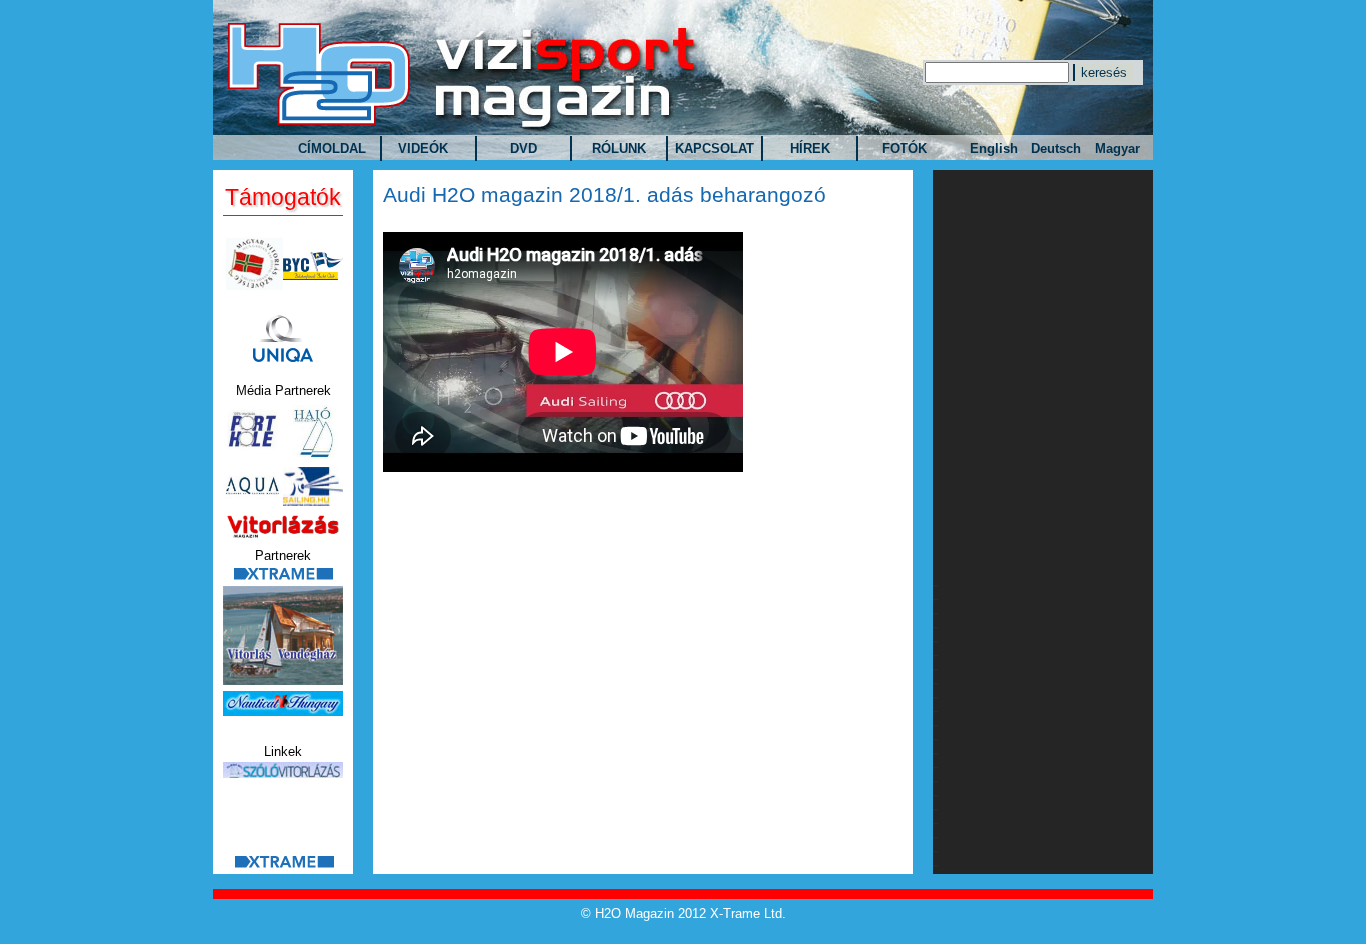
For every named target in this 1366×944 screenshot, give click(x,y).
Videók (423, 148)
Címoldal (332, 148)
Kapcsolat (714, 148)
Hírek (810, 148)
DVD (523, 148)
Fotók (904, 148)
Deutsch (1056, 148)
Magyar (1117, 148)
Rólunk (619, 148)
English (994, 148)
